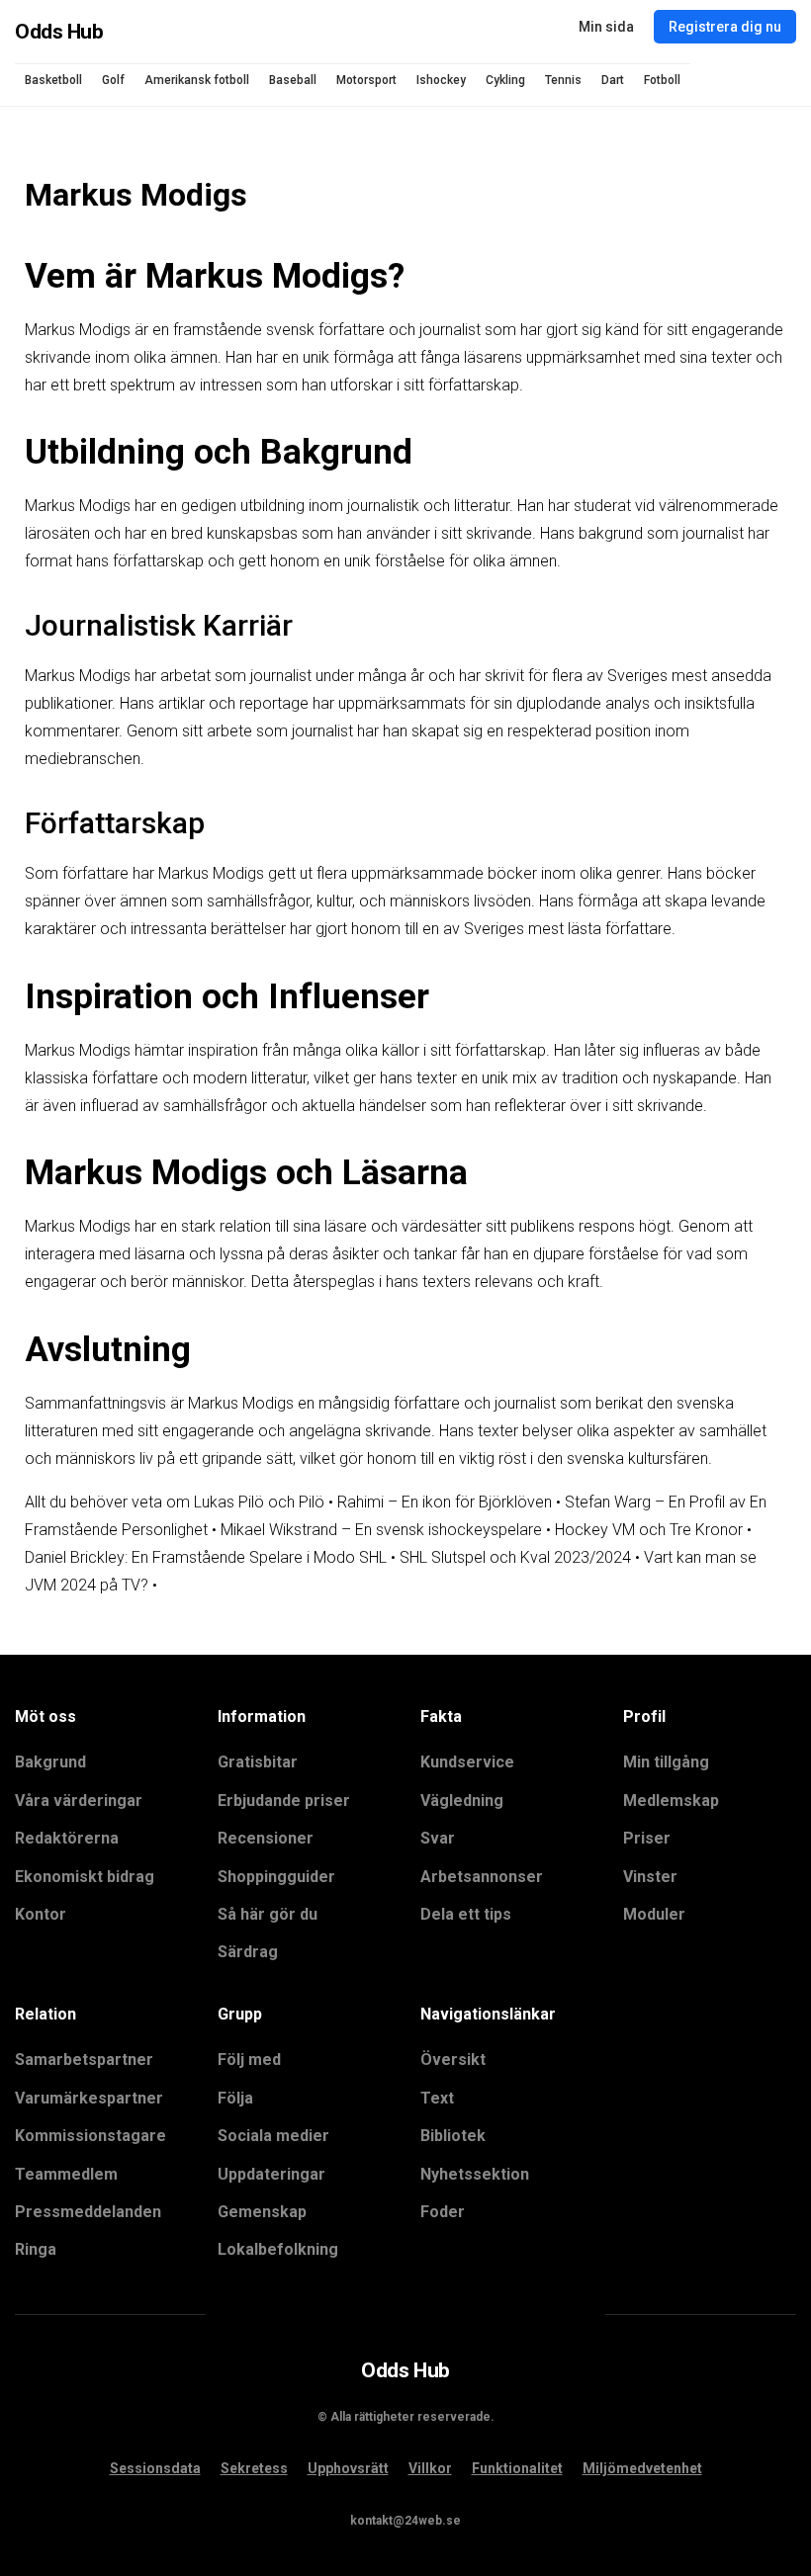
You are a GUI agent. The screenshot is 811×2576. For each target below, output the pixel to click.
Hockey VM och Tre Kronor (649, 1530)
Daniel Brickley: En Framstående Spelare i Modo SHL (206, 1557)
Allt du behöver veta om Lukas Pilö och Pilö (175, 1502)
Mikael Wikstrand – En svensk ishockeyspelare (381, 1530)
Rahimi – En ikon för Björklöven (445, 1502)
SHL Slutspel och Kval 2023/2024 (515, 1557)
